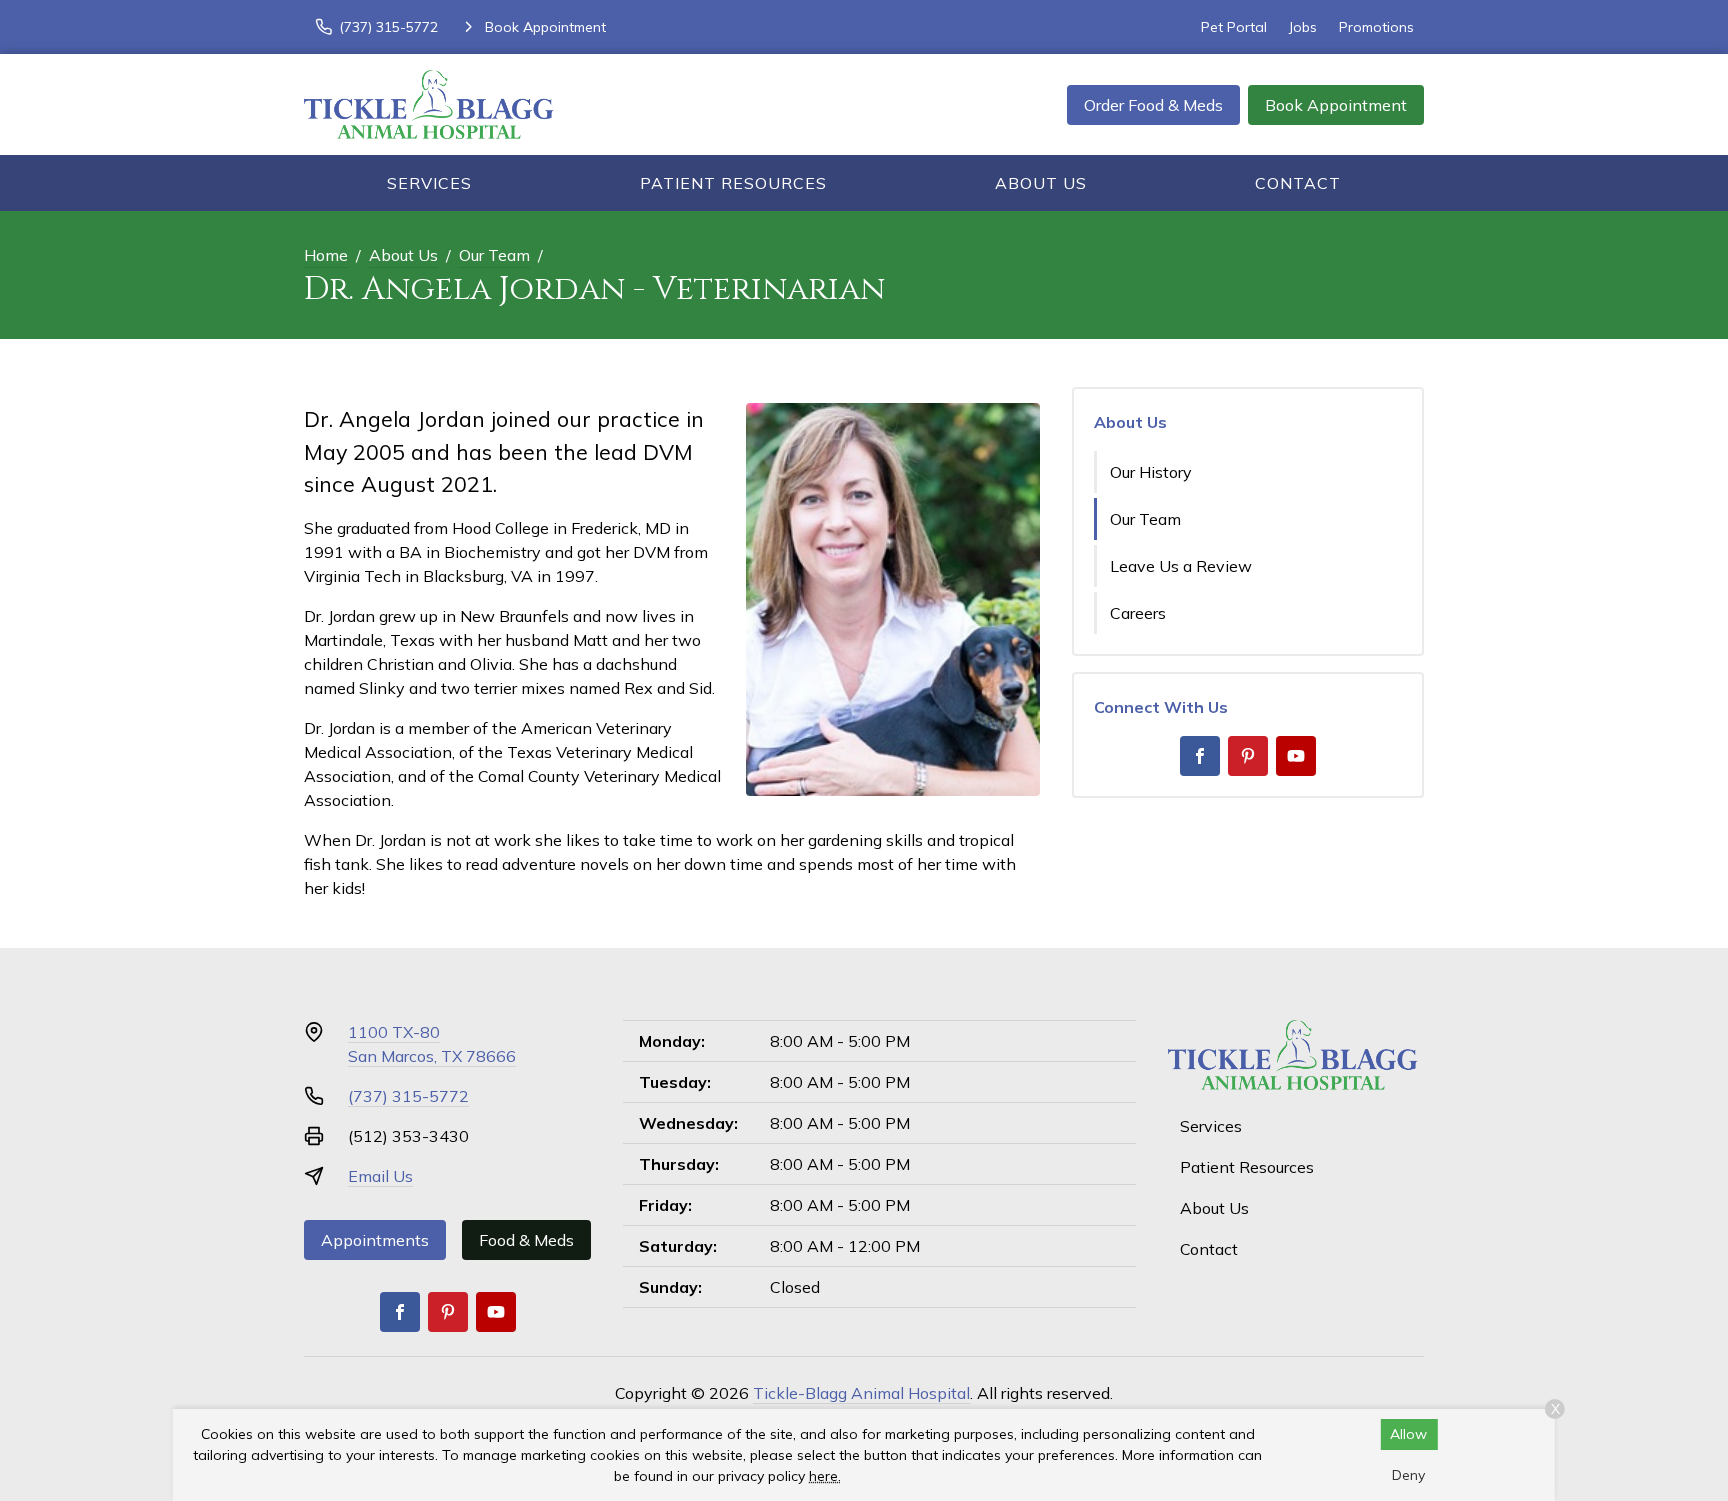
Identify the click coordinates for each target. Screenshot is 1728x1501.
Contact (1298, 183)
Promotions (1376, 27)
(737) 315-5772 (408, 1096)
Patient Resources (733, 183)
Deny (1408, 1475)
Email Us (380, 1176)
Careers (1138, 613)
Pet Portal (1234, 27)
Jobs (1303, 27)
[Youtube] (1296, 756)
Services (429, 183)
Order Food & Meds (1153, 105)
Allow (1408, 1434)
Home (326, 255)
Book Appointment (1336, 105)
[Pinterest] (1248, 756)
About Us (1041, 183)
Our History (1151, 472)
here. (825, 1476)
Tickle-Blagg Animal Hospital (861, 1393)
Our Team (494, 255)
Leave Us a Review (1181, 566)
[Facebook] (1200, 756)
